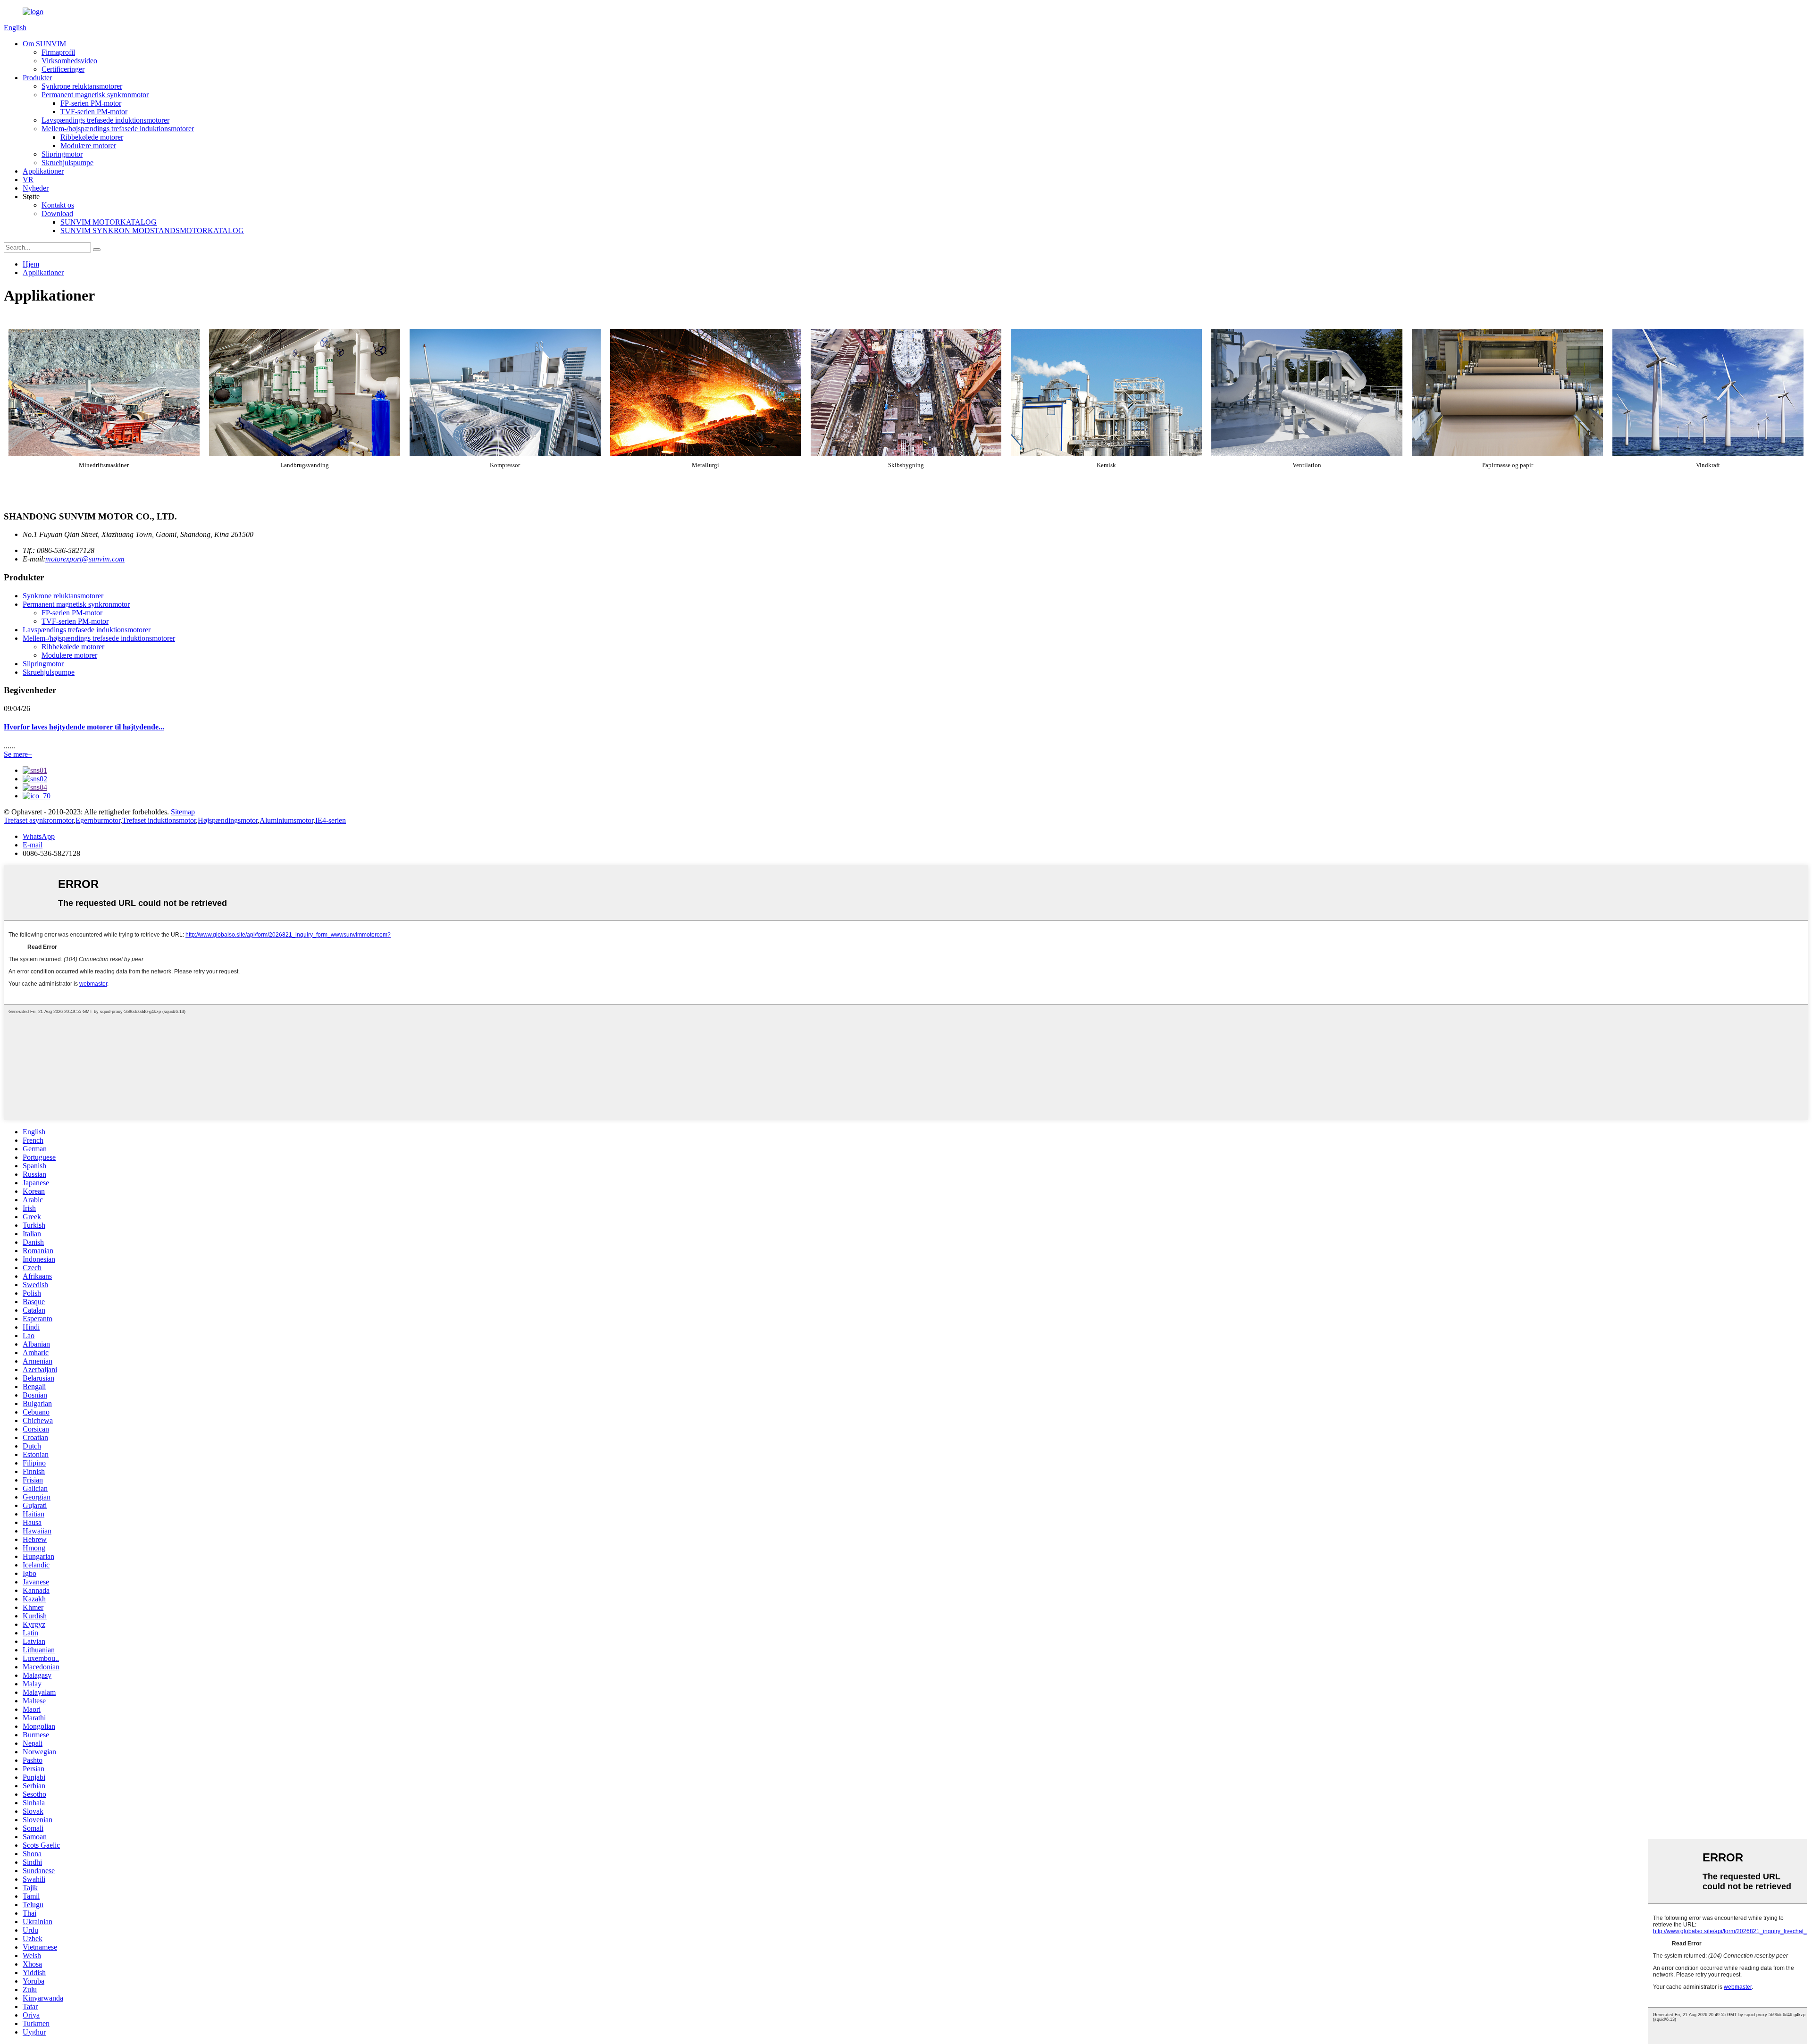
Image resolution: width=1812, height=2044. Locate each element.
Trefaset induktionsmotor (159, 820)
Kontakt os (58, 205)
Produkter (37, 78)
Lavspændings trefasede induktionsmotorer (105, 120)
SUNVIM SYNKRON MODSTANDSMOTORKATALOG (152, 230)
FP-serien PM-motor (91, 103)
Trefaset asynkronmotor (39, 820)
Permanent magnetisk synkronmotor (95, 95)
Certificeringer (63, 69)
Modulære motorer (88, 146)
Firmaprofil (58, 52)
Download (57, 214)
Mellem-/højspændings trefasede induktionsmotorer (118, 129)
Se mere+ (18, 754)
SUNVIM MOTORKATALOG (109, 222)
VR (28, 180)
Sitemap (183, 812)
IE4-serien (331, 820)
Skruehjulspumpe (67, 163)
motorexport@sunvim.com (85, 559)
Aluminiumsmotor (286, 820)
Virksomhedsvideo (69, 61)
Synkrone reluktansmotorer (82, 86)
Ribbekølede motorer (92, 137)
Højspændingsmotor (228, 820)
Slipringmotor (62, 154)
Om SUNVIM (44, 44)
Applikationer (43, 171)
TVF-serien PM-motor (94, 112)
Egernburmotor (98, 820)
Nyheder (36, 188)
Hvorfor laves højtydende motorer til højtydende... (84, 727)
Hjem (31, 264)
